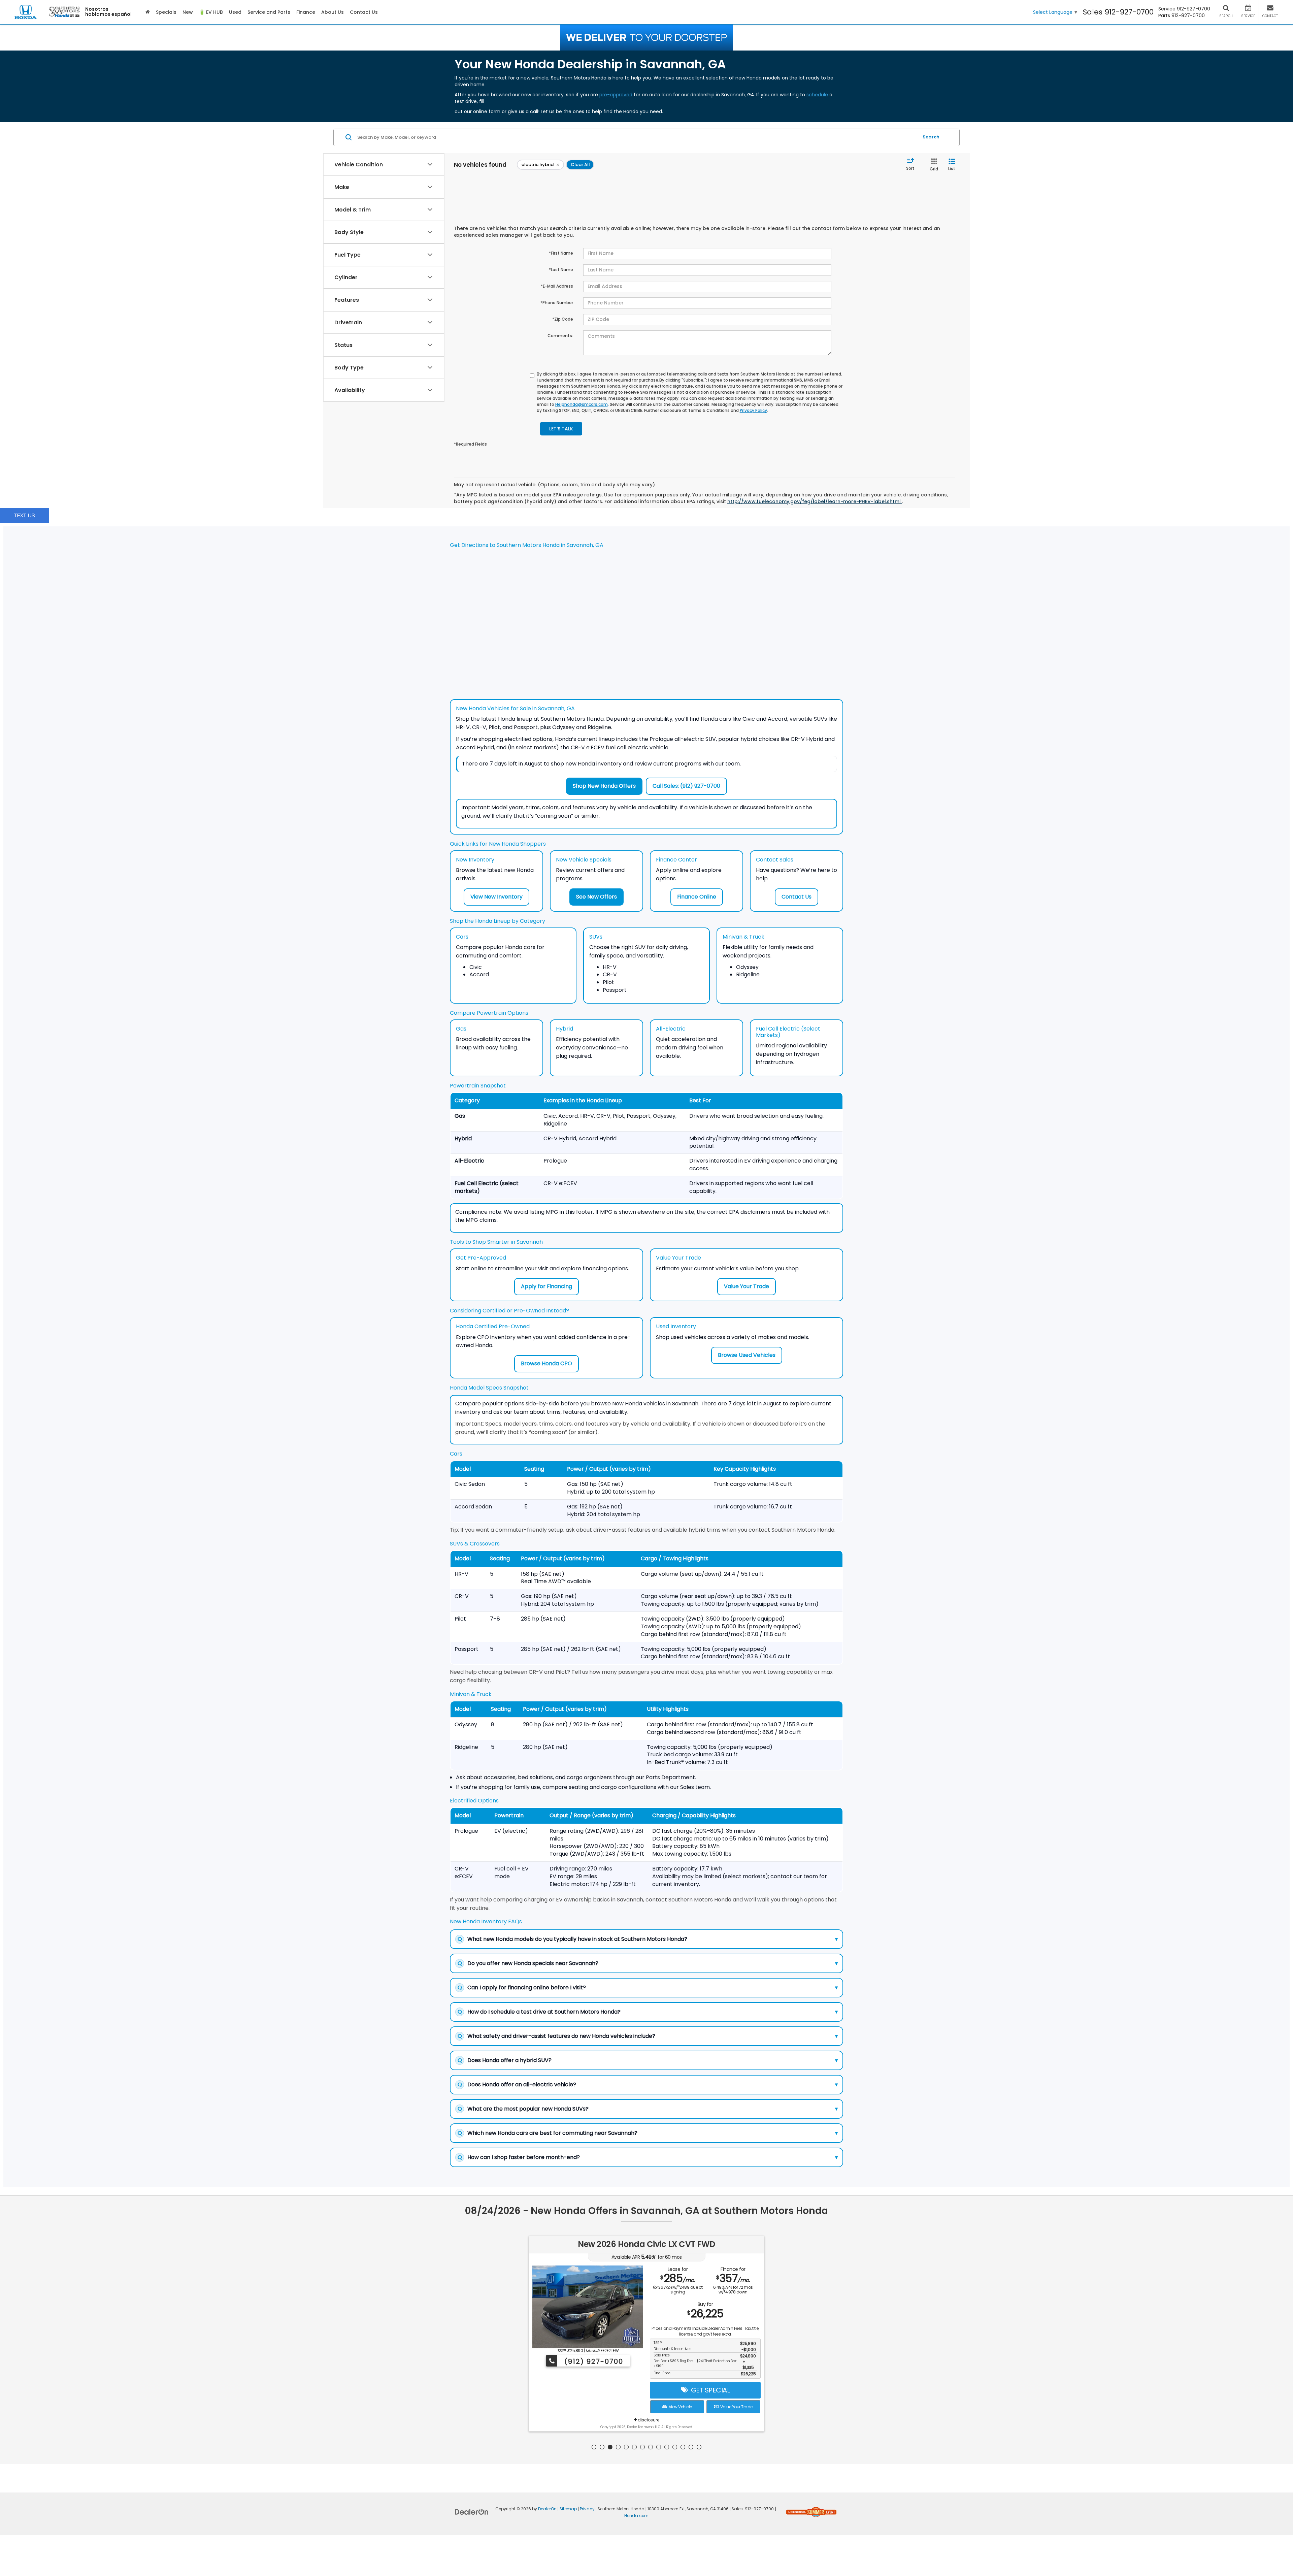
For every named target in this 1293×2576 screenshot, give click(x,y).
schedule (817, 95)
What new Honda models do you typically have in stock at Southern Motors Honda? (648, 1939)
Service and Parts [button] (269, 12)
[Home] (148, 12)
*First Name (561, 253)
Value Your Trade (747, 1286)
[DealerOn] (472, 2512)
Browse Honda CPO (546, 1363)
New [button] (188, 12)
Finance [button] (306, 12)
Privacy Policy (753, 410)
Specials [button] (166, 12)
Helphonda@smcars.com (582, 404)
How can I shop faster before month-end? (648, 2157)
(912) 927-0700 (593, 2361)
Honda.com (636, 2516)
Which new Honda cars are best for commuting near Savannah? (648, 2133)
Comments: (560, 336)
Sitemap (568, 2509)
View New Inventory (496, 897)
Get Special (709, 2384)
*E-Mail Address (557, 286)
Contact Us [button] (364, 12)
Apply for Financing (546, 1286)
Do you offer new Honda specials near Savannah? (648, 1963)
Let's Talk (561, 429)
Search (931, 137)
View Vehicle (679, 2401)
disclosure (648, 2414)
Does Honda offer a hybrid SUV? (648, 2060)
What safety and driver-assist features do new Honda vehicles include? (648, 2036)
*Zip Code (563, 319)
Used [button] (235, 12)
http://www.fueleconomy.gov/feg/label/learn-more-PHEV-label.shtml (815, 501)
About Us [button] (333, 12)
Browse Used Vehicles (747, 1355)
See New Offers (596, 897)
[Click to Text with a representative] (24, 515)
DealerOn (547, 2509)
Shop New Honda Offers (604, 786)
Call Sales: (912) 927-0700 (686, 786)
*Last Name (561, 270)
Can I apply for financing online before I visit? (648, 1987)
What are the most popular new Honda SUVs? (648, 2109)
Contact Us (797, 897)
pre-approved (616, 95)
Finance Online (697, 897)
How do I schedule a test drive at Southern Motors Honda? (648, 2012)
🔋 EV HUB (211, 12)
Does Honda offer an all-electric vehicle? (648, 2084)
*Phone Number (557, 303)
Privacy (587, 2509)
